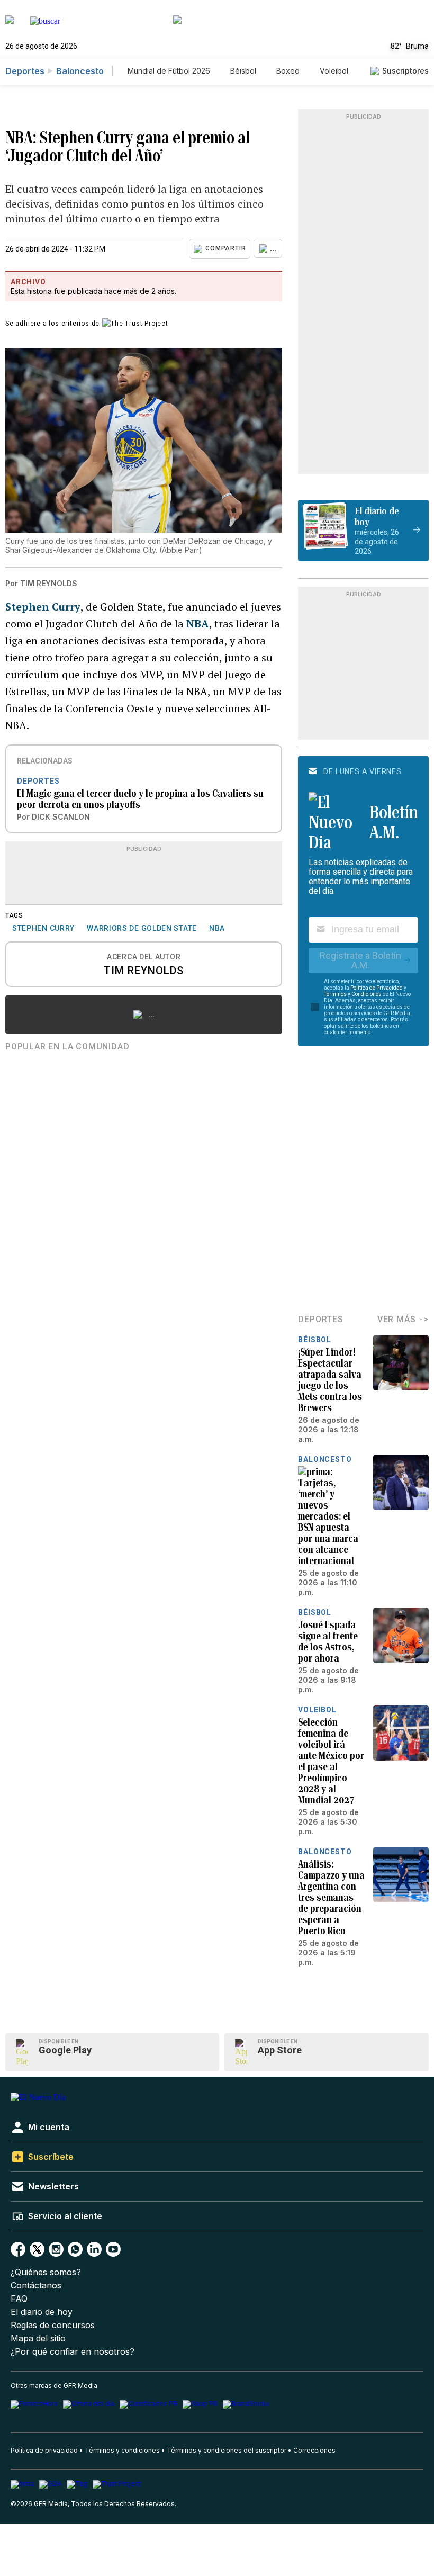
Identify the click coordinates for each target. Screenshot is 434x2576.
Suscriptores (405, 71)
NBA (198, 623)
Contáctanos (36, 2286)
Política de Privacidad (377, 988)
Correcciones (314, 2450)
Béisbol (243, 71)
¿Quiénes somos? (46, 2272)
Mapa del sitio (38, 2339)
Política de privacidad (44, 2450)
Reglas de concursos (53, 2325)
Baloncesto (80, 71)
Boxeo (288, 71)
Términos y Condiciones (353, 994)
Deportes (25, 71)
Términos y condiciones (122, 2450)
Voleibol (334, 71)
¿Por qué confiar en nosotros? (73, 2352)
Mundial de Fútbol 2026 (169, 71)
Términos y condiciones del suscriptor (227, 2450)
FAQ (19, 2299)
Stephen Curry (43, 607)
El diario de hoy (42, 2312)
